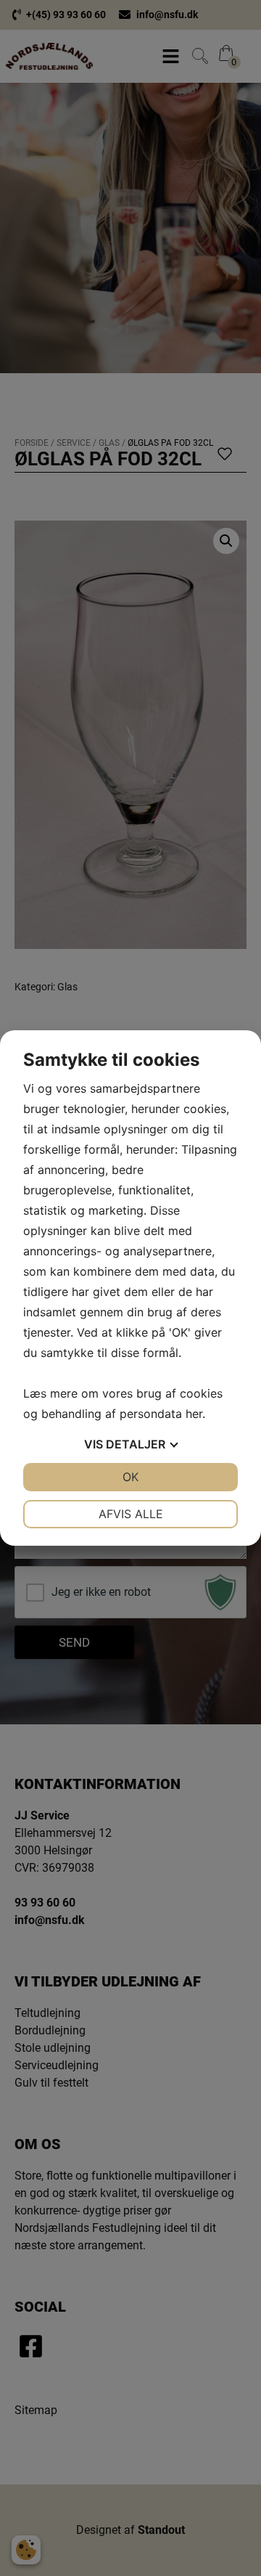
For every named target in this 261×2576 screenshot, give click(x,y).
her (194, 1414)
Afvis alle (131, 1514)
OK (130, 1477)
